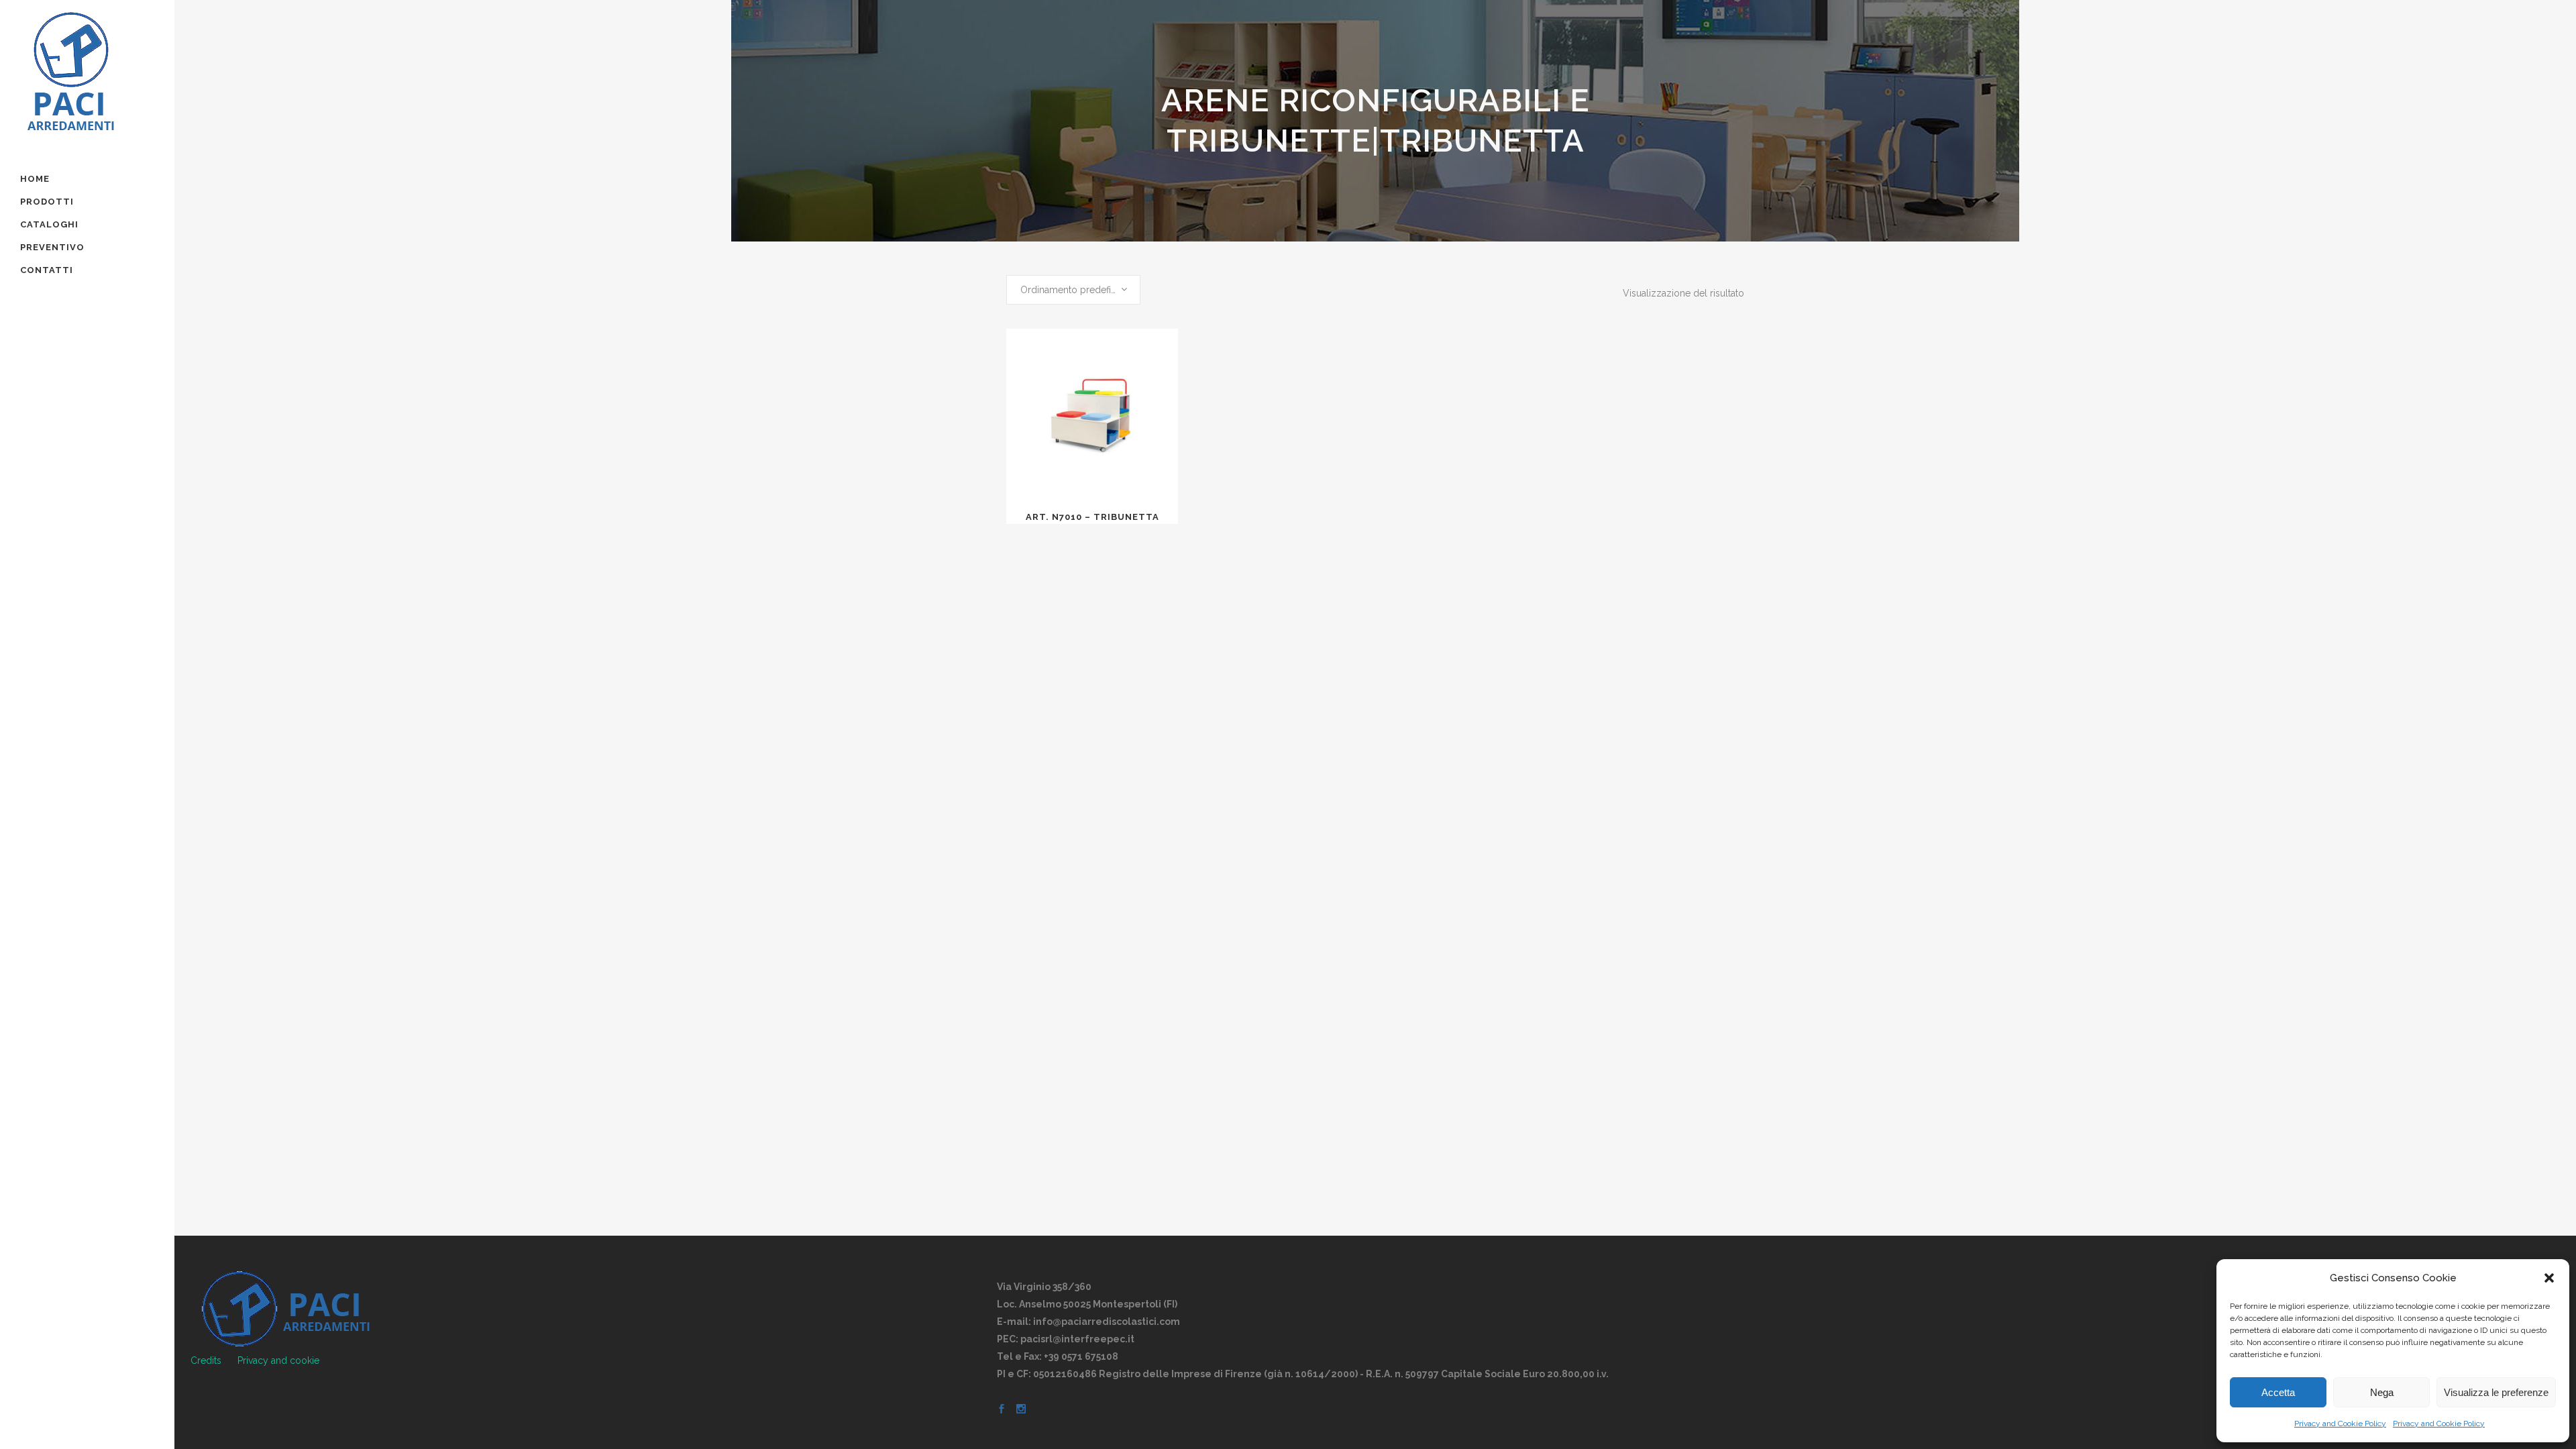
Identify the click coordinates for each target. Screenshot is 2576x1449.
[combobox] (1073, 290)
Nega (2382, 1392)
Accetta (2278, 1392)
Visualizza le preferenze (2496, 1392)
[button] (2549, 1278)
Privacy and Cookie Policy (2340, 1424)
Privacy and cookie (278, 1360)
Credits (206, 1360)
